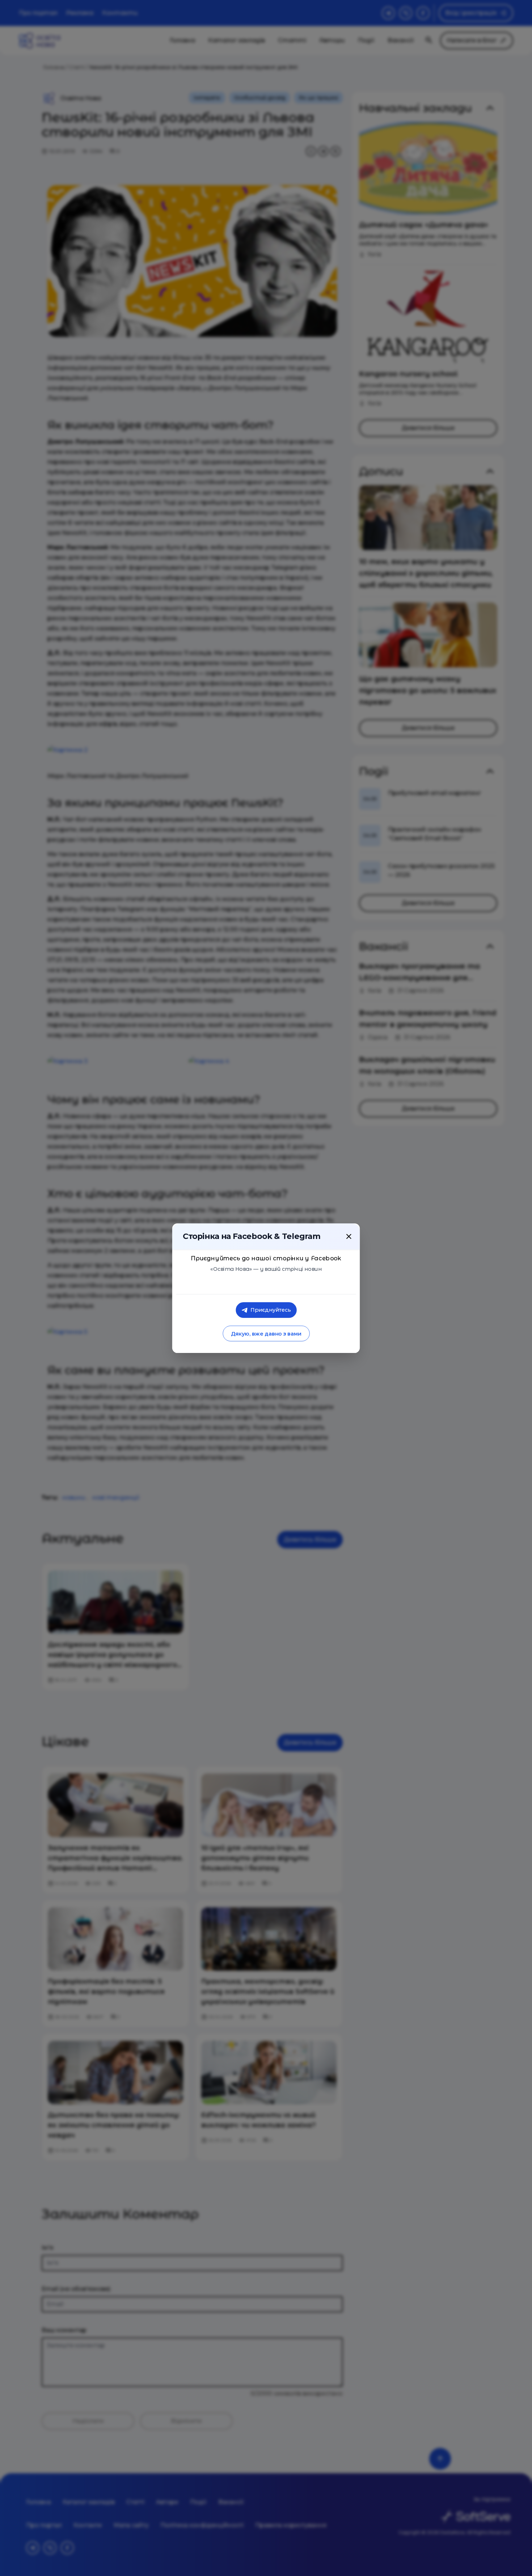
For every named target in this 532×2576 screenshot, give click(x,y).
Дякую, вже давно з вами (266, 1334)
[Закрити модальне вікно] (349, 1236)
